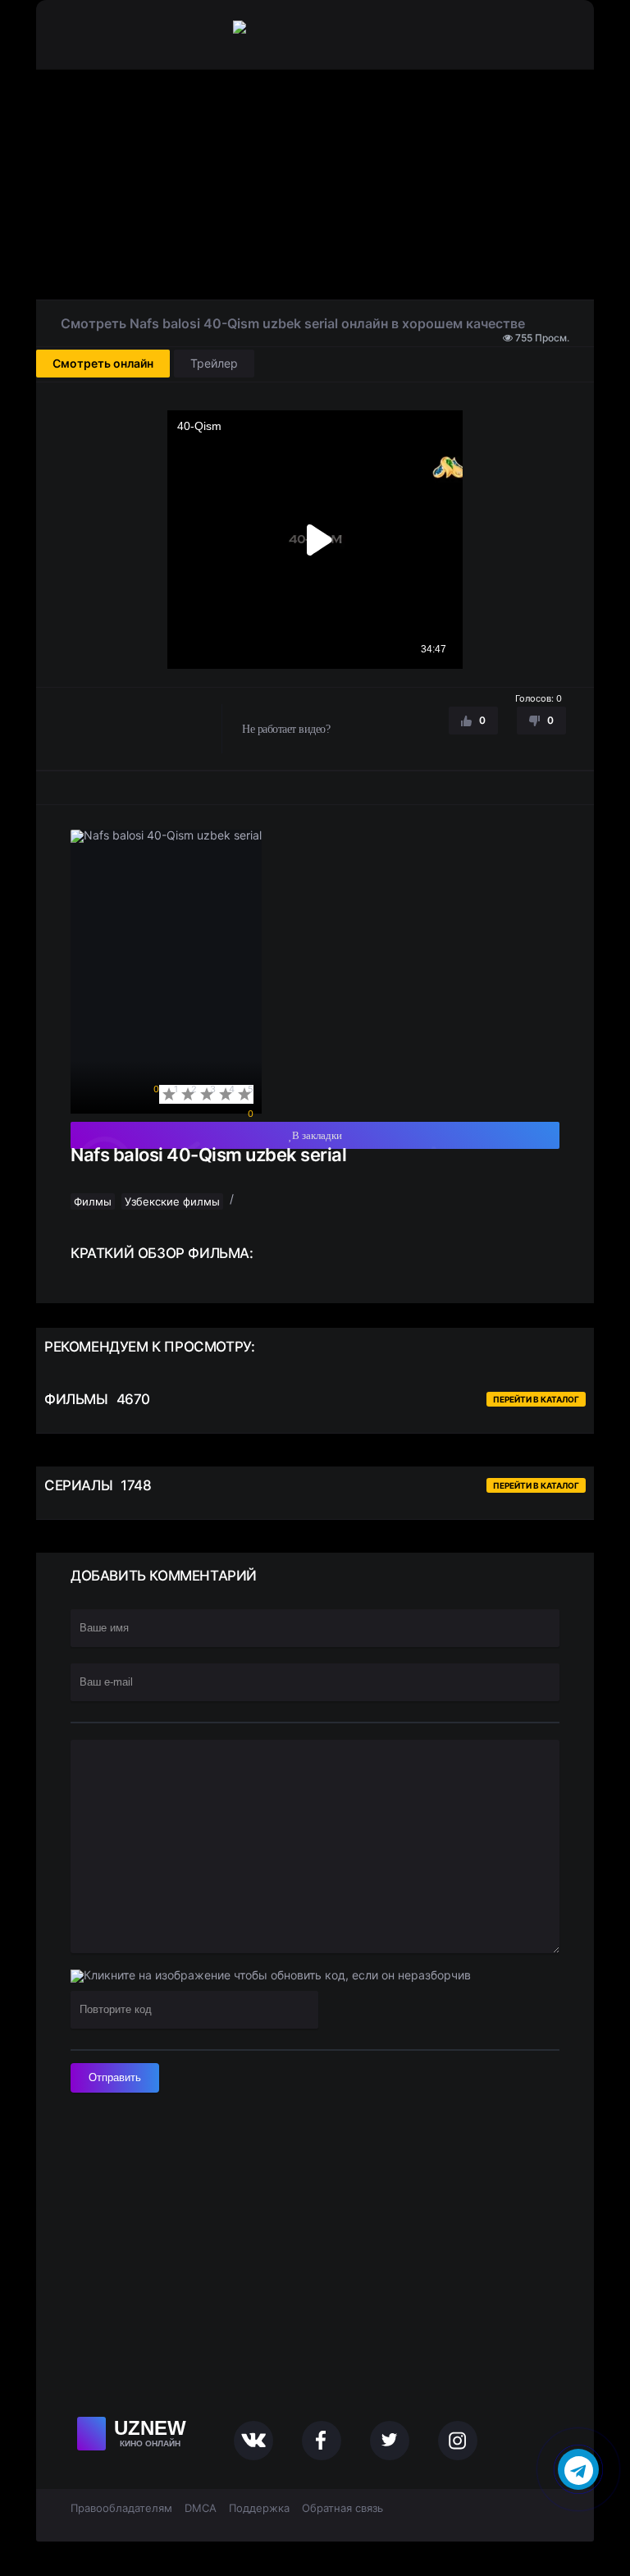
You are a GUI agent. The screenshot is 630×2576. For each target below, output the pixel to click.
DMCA (201, 2508)
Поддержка (259, 2508)
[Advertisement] (315, 185)
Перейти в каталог (536, 1399)
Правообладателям (121, 2508)
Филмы (93, 1201)
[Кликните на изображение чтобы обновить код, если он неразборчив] (271, 1976)
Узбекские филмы (172, 1201)
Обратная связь (342, 2508)
